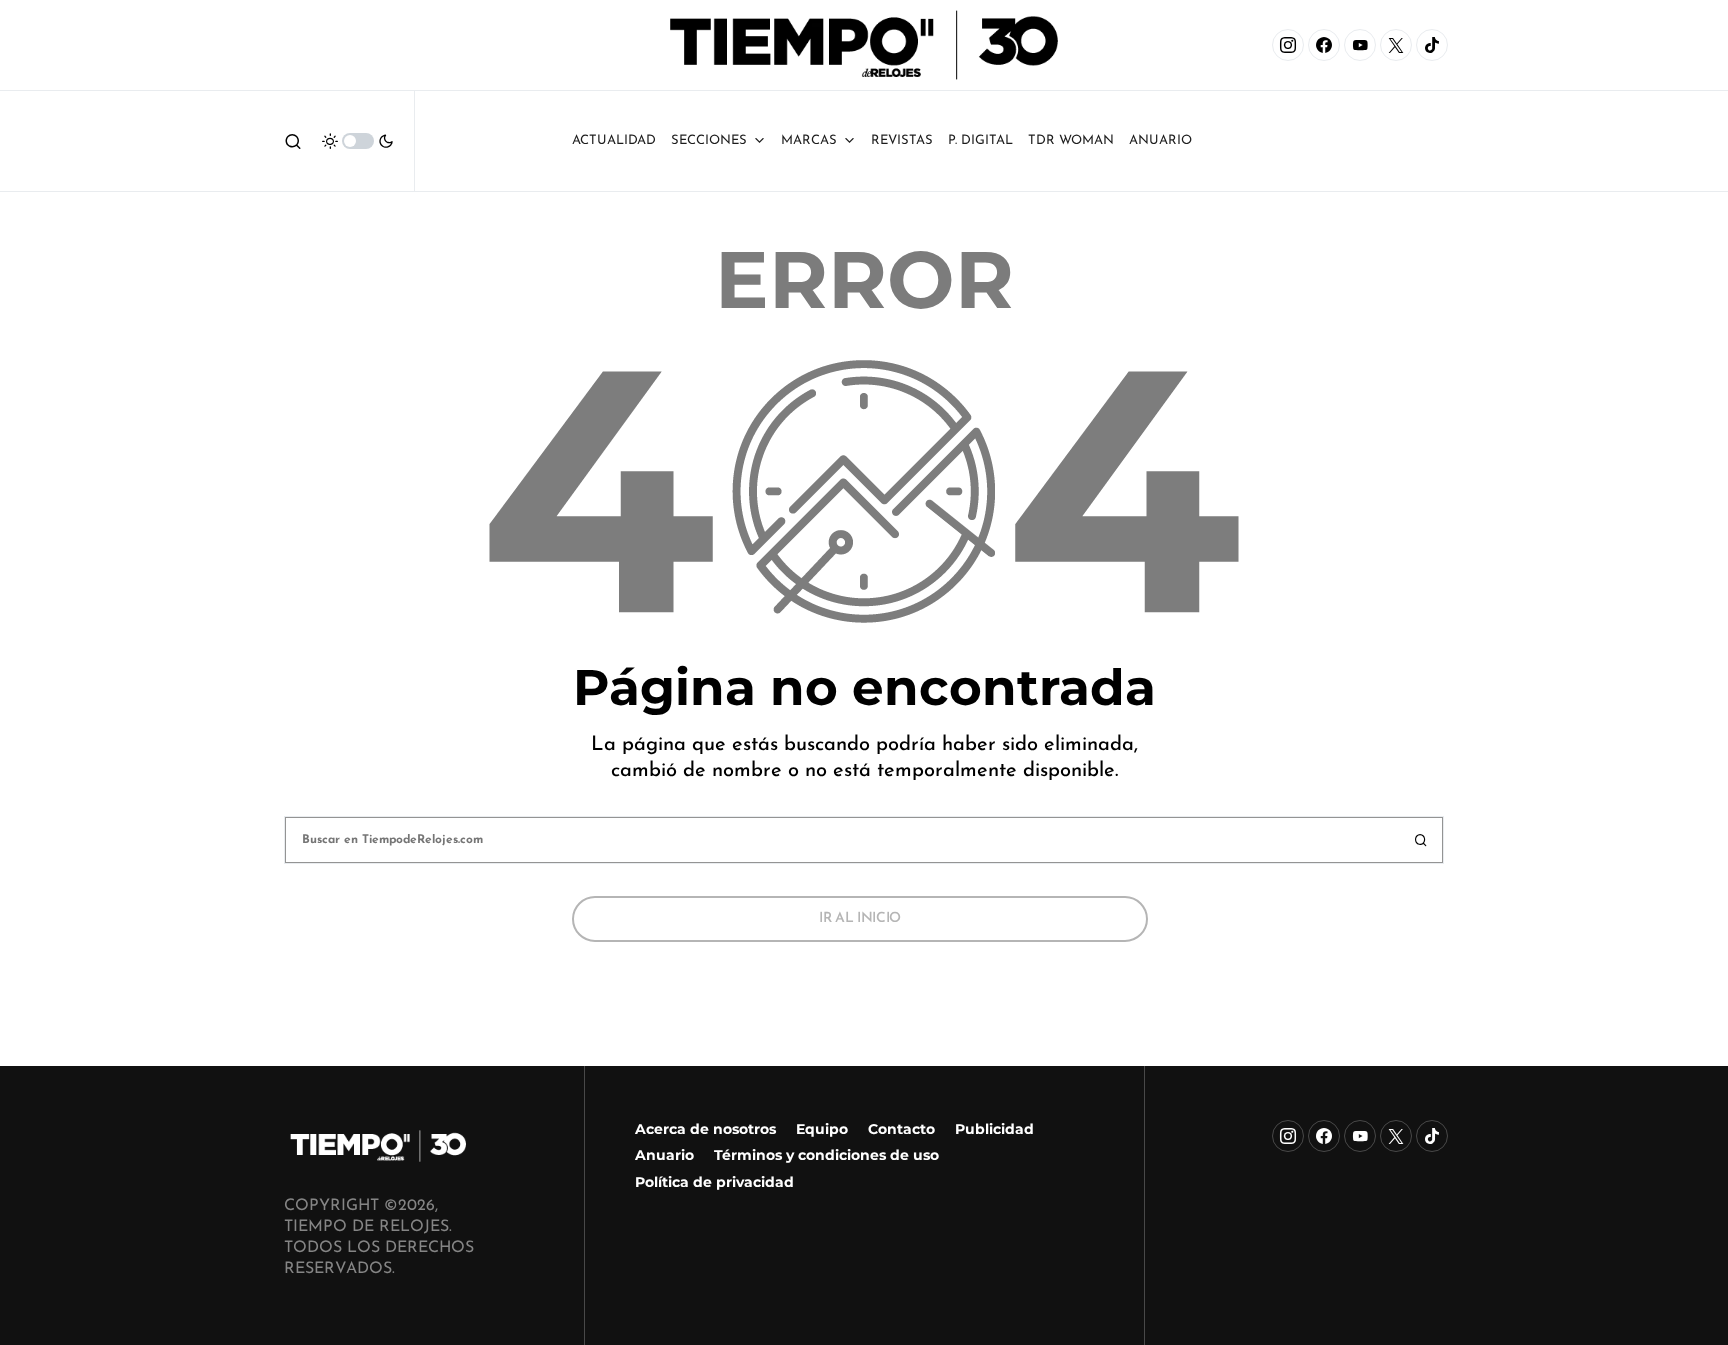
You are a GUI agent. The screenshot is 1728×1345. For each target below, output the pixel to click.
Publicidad (994, 1129)
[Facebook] (1324, 45)
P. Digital (980, 140)
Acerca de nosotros (705, 1129)
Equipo (822, 1129)
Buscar (1421, 840)
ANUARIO (1160, 140)
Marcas (809, 140)
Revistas (902, 140)
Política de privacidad (714, 1182)
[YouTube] (1360, 45)
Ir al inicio (860, 918)
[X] (1396, 45)
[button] (293, 141)
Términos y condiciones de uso (826, 1155)
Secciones (709, 140)
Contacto (901, 1129)
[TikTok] (1432, 45)
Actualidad (614, 140)
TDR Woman (1071, 140)
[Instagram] (1288, 45)
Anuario (664, 1155)
